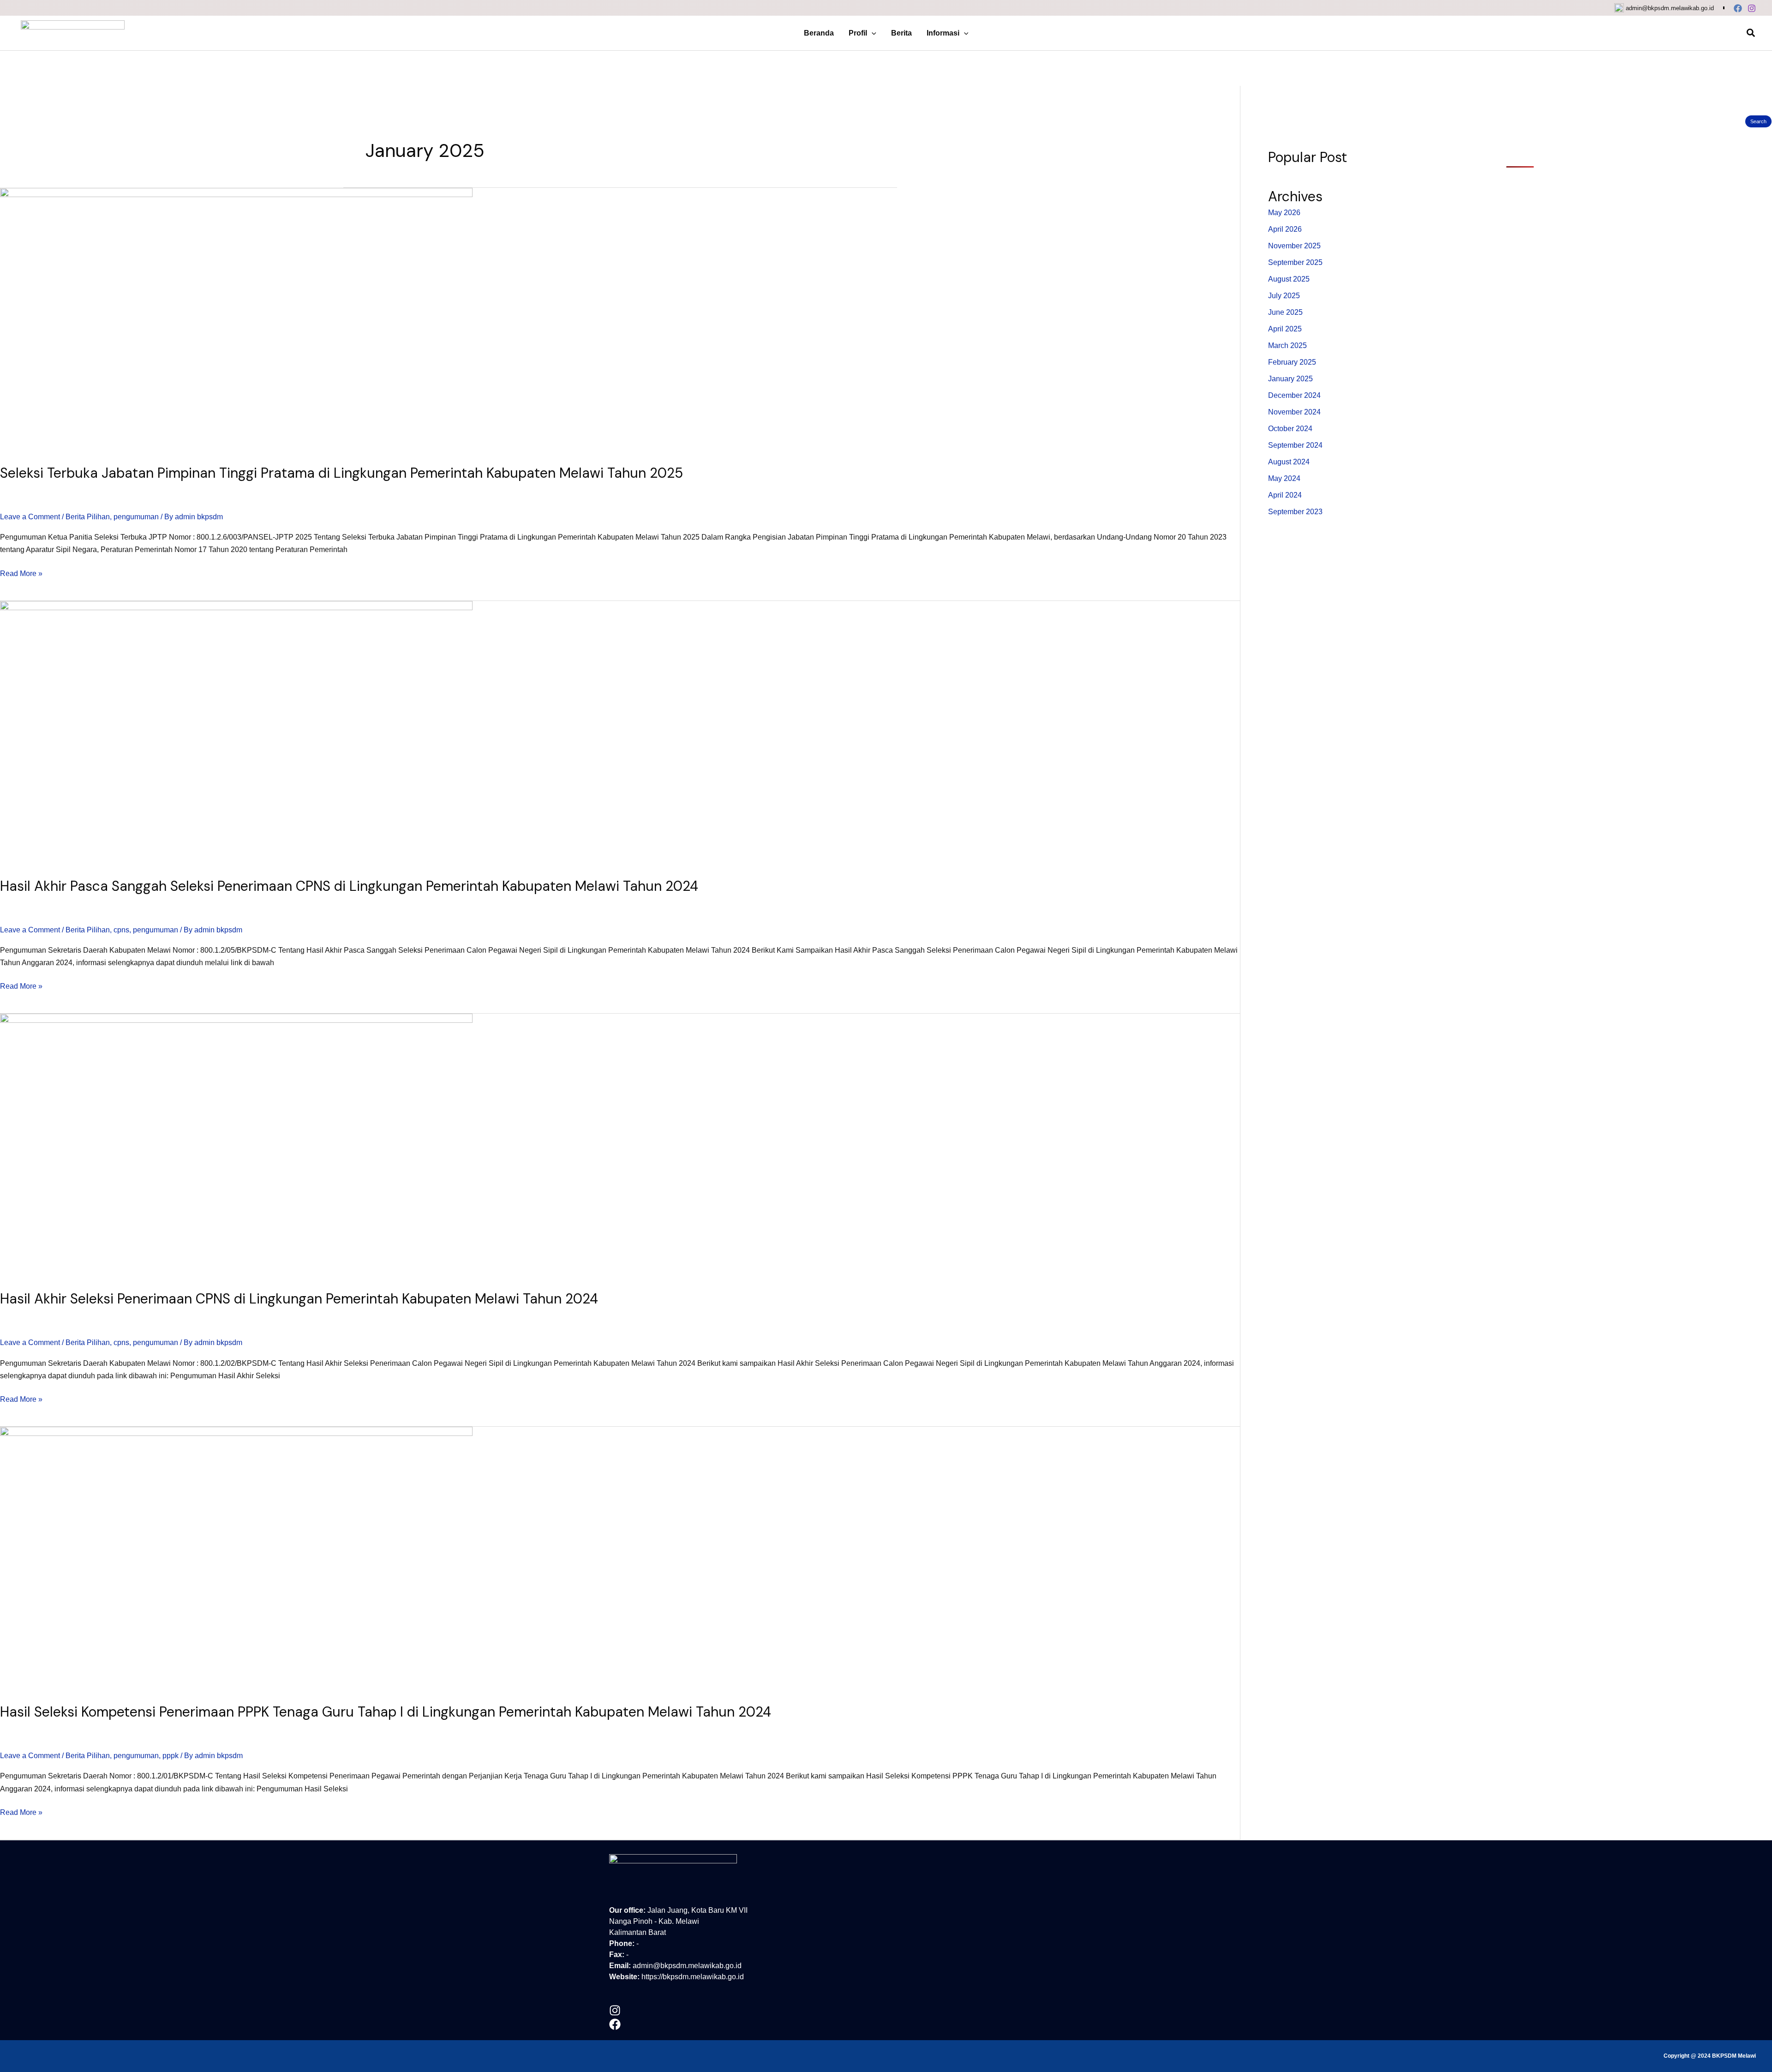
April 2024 (1285, 495)
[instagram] (615, 2011)
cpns (121, 930)
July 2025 (1284, 296)
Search (1758, 121)
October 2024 (1290, 429)
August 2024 (1289, 462)
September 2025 (1295, 262)
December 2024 (1294, 395)
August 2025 (1289, 279)
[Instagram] (1752, 8)
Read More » (21, 572)
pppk (171, 1756)
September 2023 (1295, 512)
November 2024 (1294, 412)
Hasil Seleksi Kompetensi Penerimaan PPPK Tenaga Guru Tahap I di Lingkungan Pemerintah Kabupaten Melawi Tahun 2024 (386, 1712)
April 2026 (1285, 229)
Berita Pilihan (88, 517)
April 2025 (1285, 329)
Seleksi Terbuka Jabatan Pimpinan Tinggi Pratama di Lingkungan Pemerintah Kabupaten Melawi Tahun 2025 (341, 473)
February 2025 (1292, 362)
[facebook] (615, 2025)
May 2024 (1284, 478)
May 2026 (1284, 213)
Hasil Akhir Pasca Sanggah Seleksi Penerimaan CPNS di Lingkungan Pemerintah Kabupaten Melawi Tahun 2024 (349, 886)
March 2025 (1287, 345)
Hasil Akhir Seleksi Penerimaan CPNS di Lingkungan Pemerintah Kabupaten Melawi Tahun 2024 (299, 1299)
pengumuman (136, 517)
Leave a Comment (30, 517)
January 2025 (1290, 379)
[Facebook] (1738, 8)
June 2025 (1285, 312)
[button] (872, 33)
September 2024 (1295, 445)
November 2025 (1294, 246)
